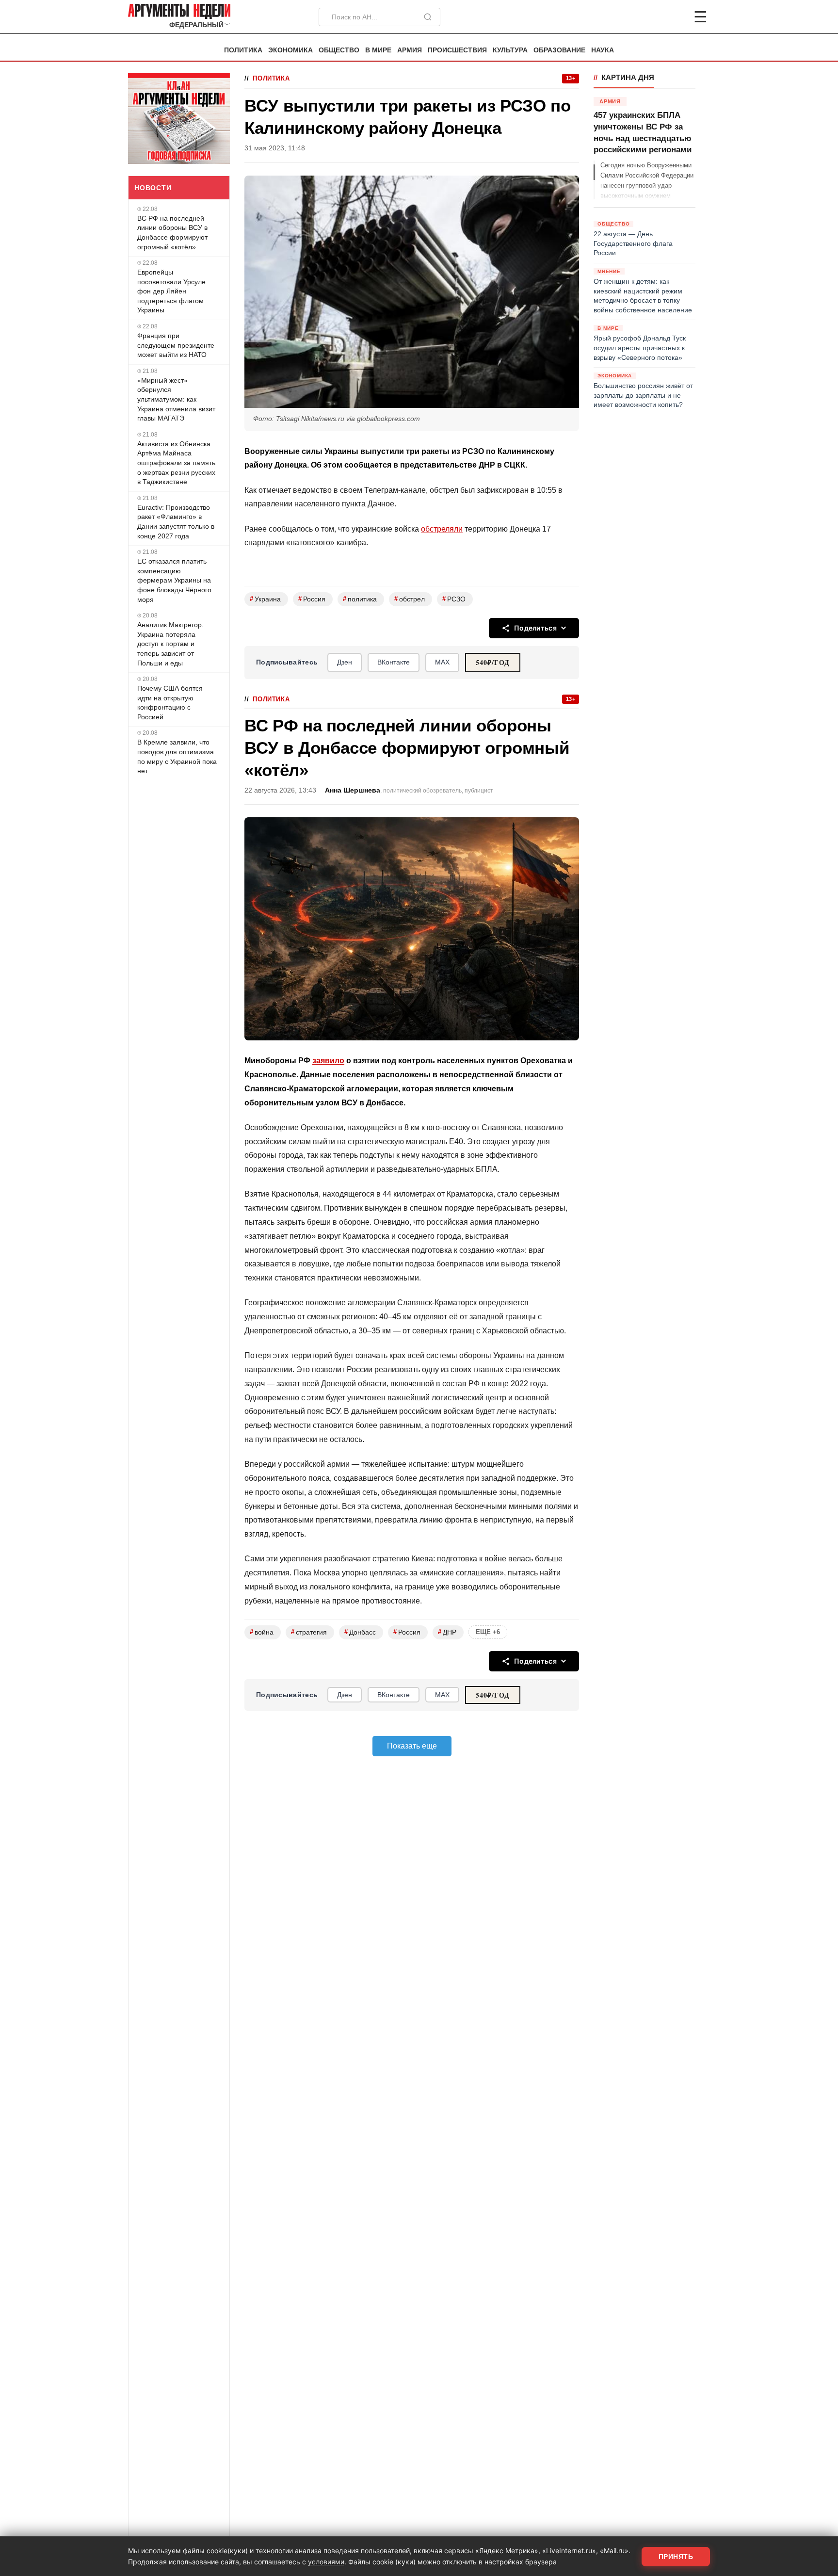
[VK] (674, 17)
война (262, 1632)
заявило (328, 1061)
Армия (410, 50)
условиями (326, 2562)
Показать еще (412, 1746)
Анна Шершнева (353, 790)
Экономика (290, 50)
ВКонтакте (394, 662)
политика (360, 599)
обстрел (410, 599)
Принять (676, 2557)
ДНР (447, 1632)
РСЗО (454, 599)
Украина (265, 599)
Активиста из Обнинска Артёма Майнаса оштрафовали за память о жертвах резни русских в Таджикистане (176, 463)
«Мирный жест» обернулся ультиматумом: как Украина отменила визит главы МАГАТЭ (176, 399)
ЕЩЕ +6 (488, 1632)
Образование (559, 50)
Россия (312, 599)
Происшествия (457, 50)
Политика (243, 50)
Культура (510, 50)
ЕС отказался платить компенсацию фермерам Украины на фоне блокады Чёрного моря (174, 580)
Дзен (345, 662)
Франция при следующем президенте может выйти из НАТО (176, 345)
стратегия (309, 1632)
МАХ (442, 662)
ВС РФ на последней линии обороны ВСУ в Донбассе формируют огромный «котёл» (172, 233)
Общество (339, 50)
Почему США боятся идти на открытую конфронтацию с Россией (170, 703)
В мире (378, 50)
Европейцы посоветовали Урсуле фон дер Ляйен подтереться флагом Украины (171, 291)
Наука (603, 50)
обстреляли (442, 529)
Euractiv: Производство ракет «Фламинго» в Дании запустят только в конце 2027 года (176, 522)
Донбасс (360, 1632)
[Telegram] (650, 17)
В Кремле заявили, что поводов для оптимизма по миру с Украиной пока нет (177, 756)
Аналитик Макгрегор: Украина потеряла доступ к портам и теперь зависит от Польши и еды (170, 644)
